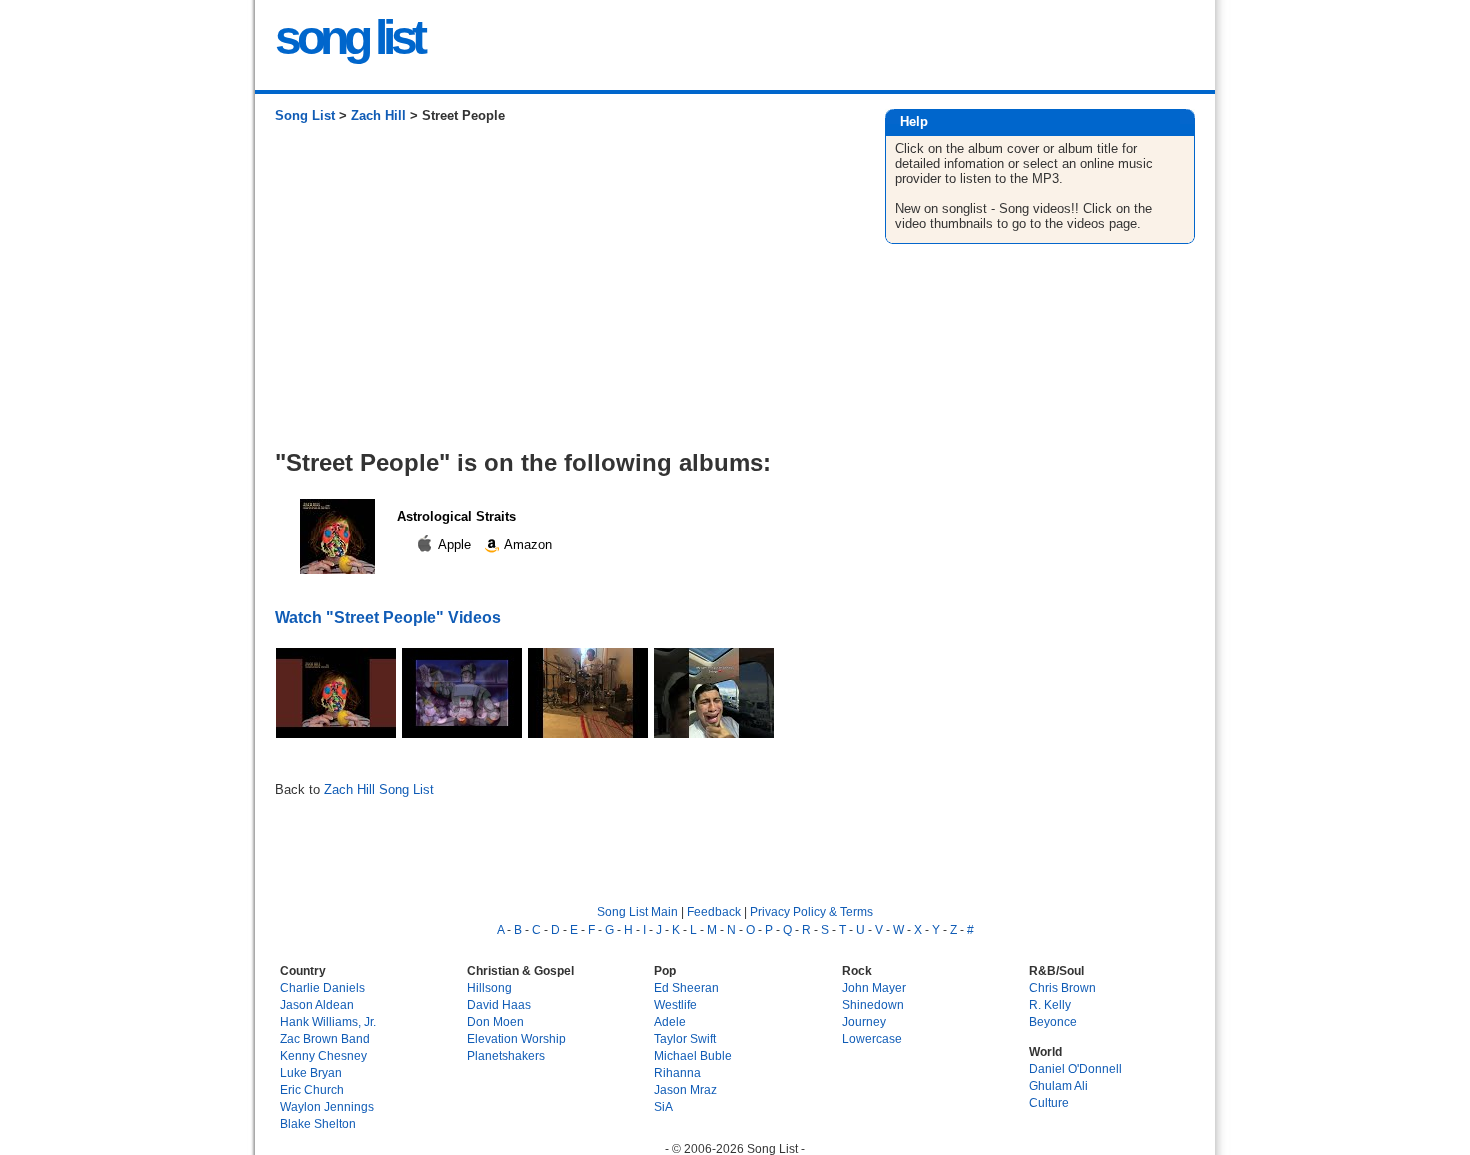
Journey (864, 1021)
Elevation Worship (516, 1038)
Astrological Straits (456, 516)
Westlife (675, 1004)
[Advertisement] (559, 294)
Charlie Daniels (322, 987)
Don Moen (495, 1021)
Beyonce (1053, 1021)
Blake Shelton (318, 1123)
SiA (663, 1106)
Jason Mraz (685, 1089)
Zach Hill (378, 115)
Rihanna (677, 1072)
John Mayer (874, 987)
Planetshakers (506, 1055)
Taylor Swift (685, 1038)
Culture (1049, 1102)
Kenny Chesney (323, 1055)
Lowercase (872, 1038)
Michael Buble (693, 1055)
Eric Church (312, 1089)
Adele (670, 1021)
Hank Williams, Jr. (328, 1021)
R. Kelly (1050, 1004)
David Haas (499, 1004)
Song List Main (637, 911)
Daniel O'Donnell (1075, 1068)
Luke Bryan (311, 1072)
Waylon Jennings (327, 1106)
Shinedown (873, 1004)
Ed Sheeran (686, 987)
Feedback (714, 911)
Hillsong (489, 987)
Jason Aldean (317, 1004)
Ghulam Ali (1058, 1085)
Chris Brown (1062, 987)
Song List (305, 115)
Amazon (526, 544)
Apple (455, 544)
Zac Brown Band (325, 1038)
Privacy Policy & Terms (811, 911)
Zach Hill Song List (379, 789)
